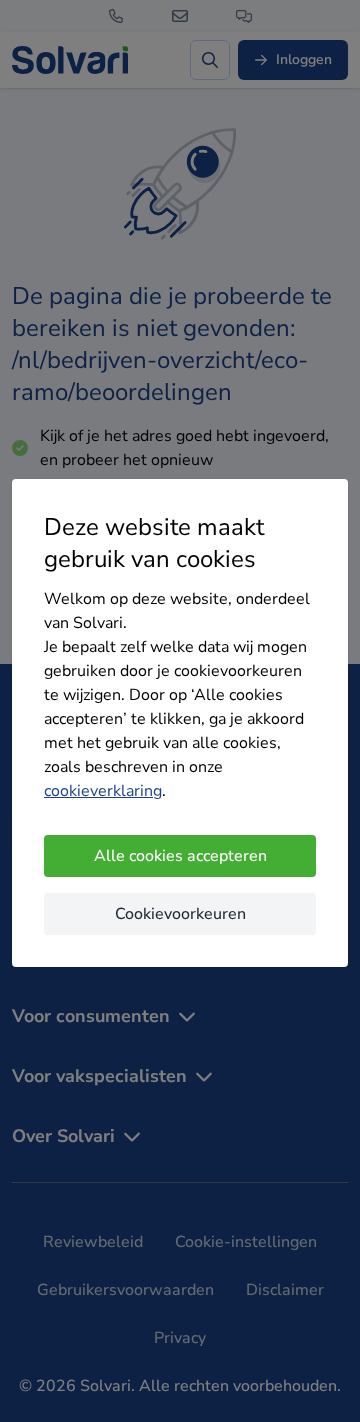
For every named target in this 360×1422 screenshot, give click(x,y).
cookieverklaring (103, 791)
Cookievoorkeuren (180, 914)
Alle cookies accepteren (180, 856)
